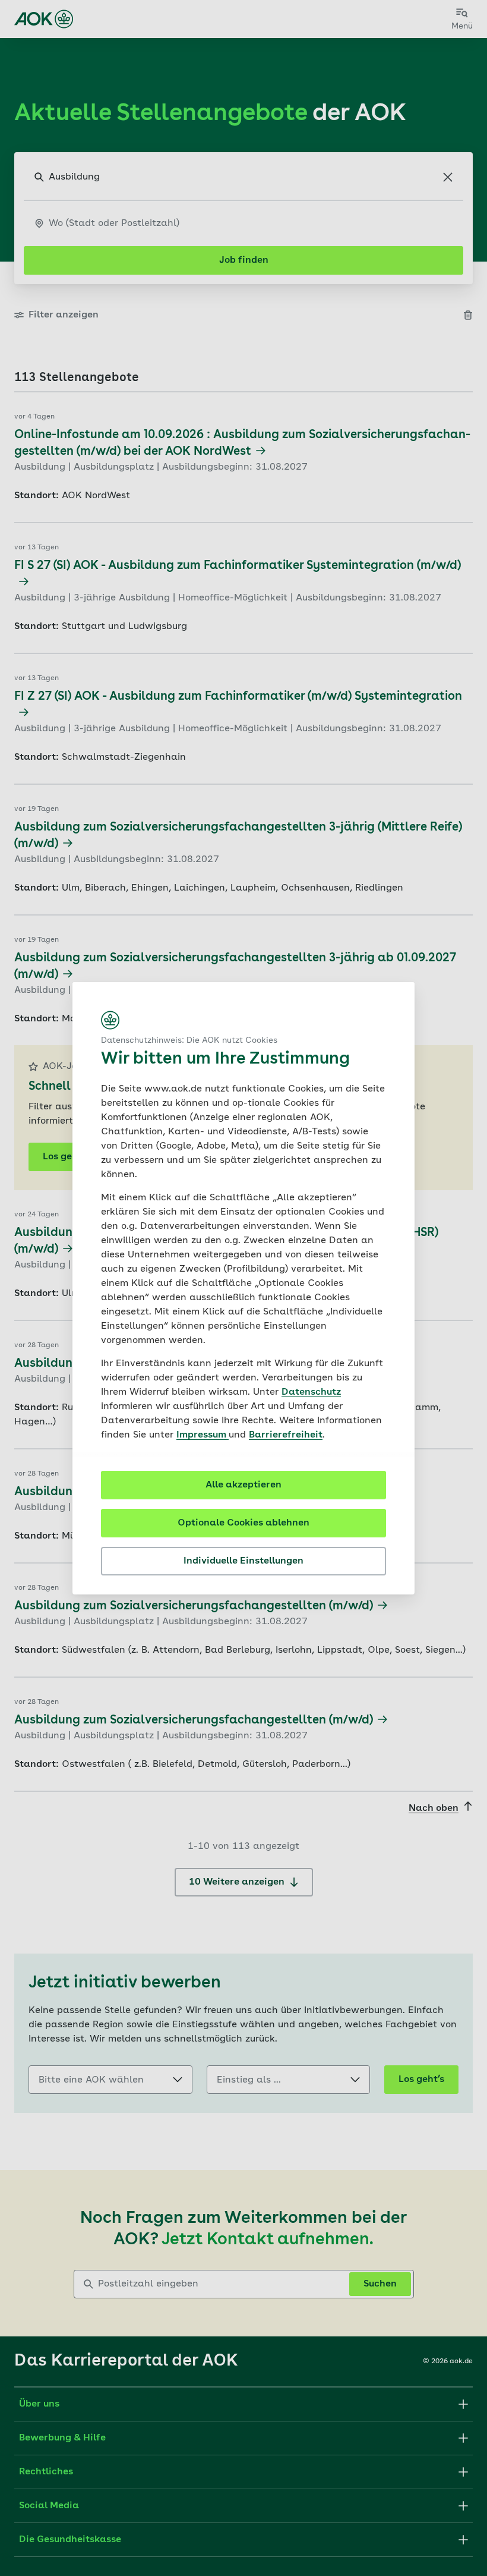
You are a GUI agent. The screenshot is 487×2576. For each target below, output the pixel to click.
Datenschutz (311, 1392)
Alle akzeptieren (243, 1485)
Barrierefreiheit (286, 1435)
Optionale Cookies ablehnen (243, 1523)
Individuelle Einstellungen (243, 1561)
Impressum (203, 1435)
